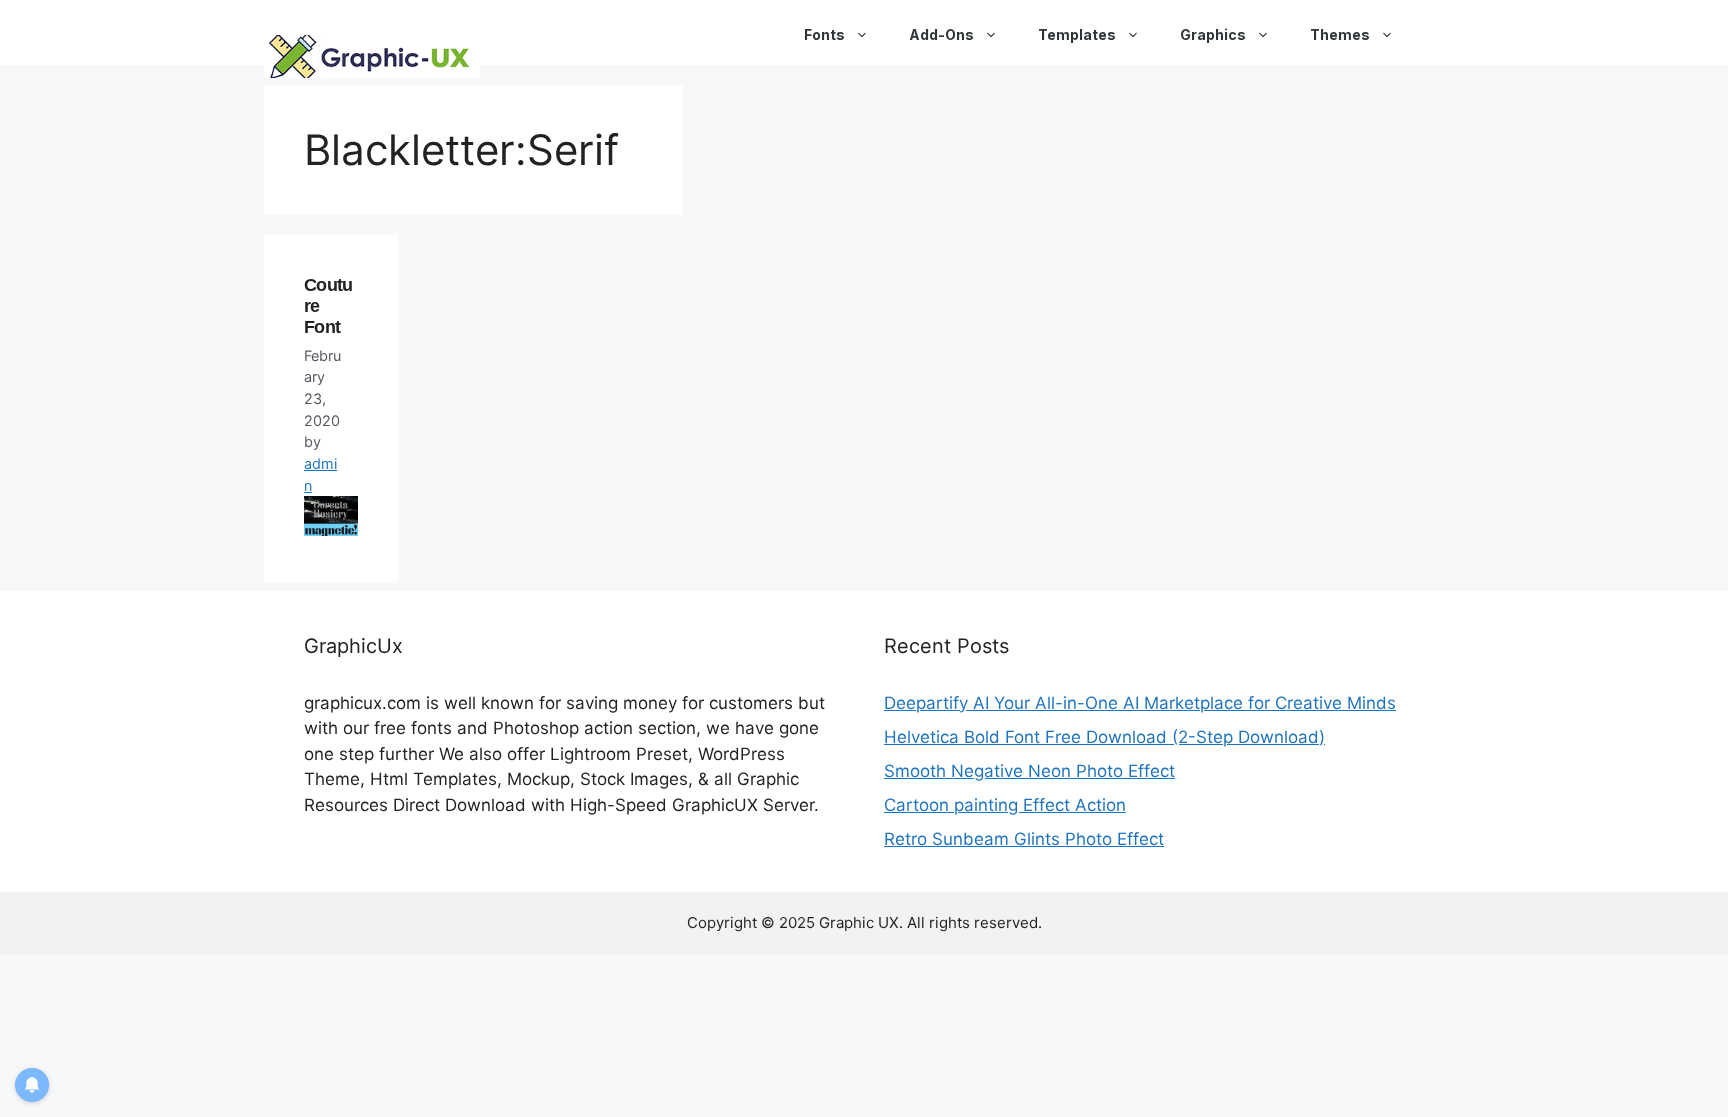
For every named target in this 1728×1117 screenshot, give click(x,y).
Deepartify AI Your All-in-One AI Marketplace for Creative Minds (1140, 703)
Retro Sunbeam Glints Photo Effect (1024, 839)
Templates (1077, 34)
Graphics (1213, 34)
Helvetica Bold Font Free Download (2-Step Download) (1104, 737)
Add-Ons (941, 34)
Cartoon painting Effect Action (1005, 805)
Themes (1340, 34)
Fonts (824, 34)
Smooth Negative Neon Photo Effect (1029, 771)
